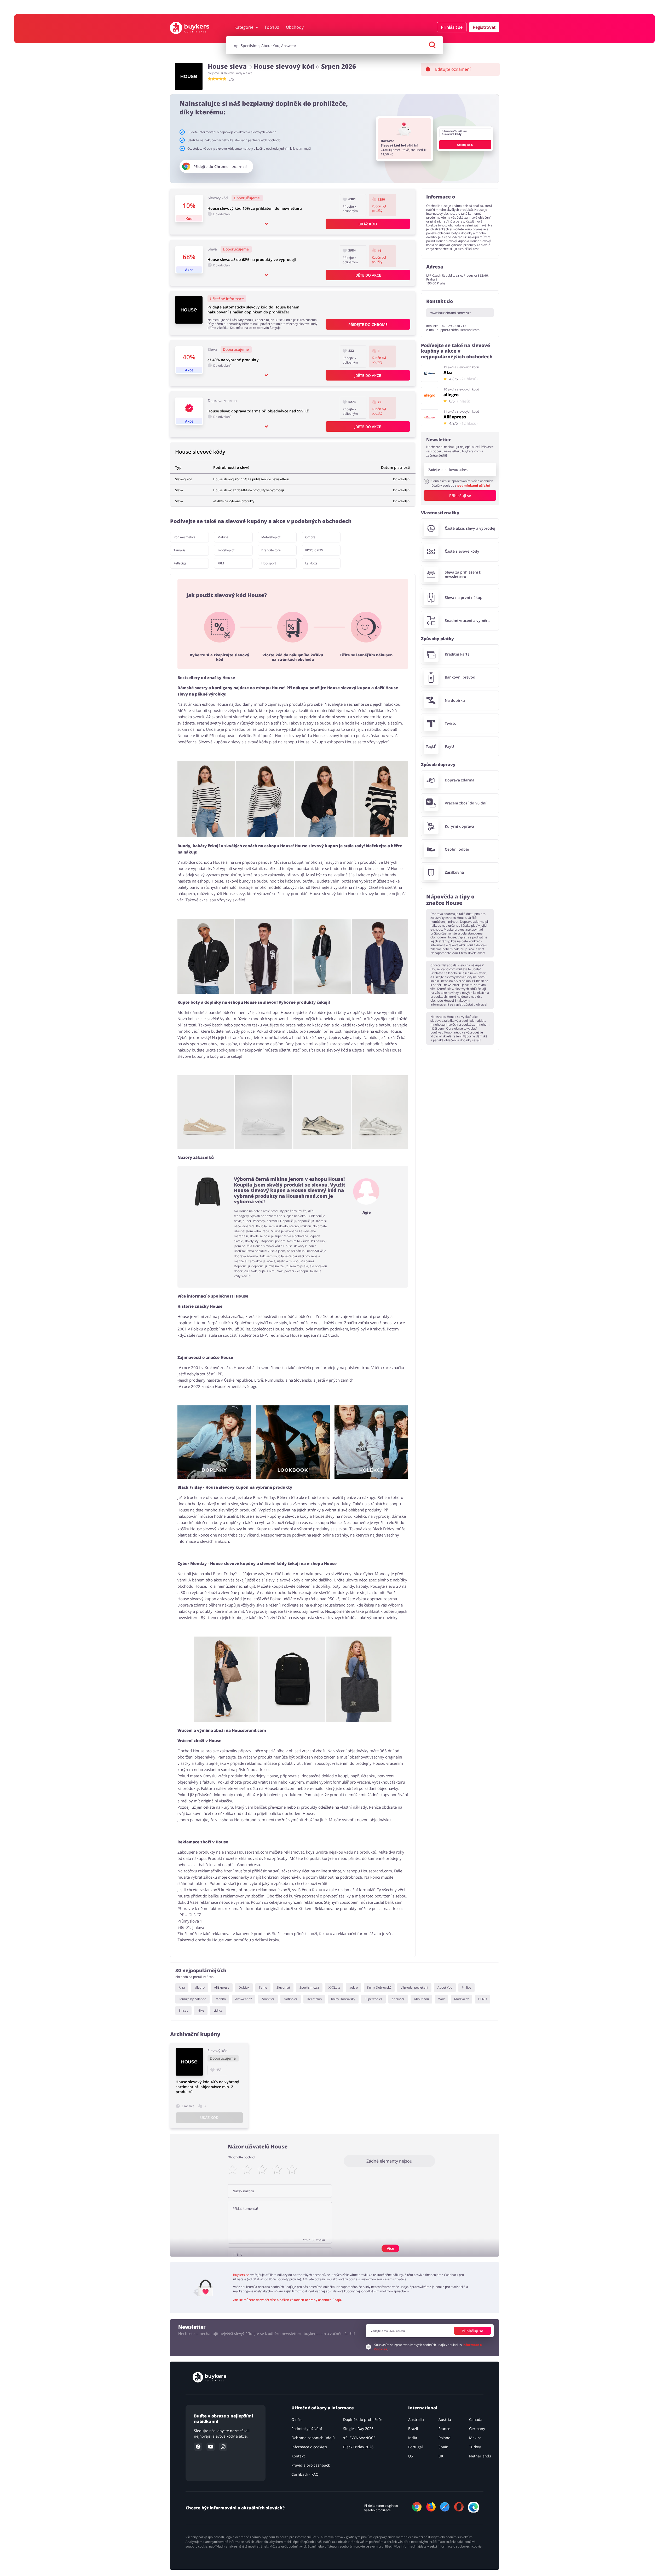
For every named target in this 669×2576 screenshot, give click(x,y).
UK (441, 2456)
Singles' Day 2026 (358, 2429)
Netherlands (480, 2456)
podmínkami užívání (474, 485)
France (444, 2429)
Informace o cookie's (309, 2447)
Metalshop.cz (271, 537)
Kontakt (298, 2456)
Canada (476, 2419)
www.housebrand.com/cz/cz (451, 313)
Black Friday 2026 (358, 2447)
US (411, 2456)
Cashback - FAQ (305, 2474)
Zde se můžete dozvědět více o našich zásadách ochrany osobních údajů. (287, 2300)
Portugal (416, 2447)
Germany (477, 2429)
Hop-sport (269, 563)
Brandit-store (271, 550)
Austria (445, 2419)
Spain (443, 2447)
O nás (296, 2419)
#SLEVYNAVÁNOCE (359, 2438)
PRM (221, 563)
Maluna (223, 537)
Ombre (310, 537)
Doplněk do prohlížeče (363, 2419)
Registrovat (484, 27)
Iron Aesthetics (184, 537)
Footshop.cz (226, 550)
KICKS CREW (314, 550)
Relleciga (180, 563)
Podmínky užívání (307, 2429)
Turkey (475, 2447)
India (413, 2438)
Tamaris (180, 550)
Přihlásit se (452, 27)
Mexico (475, 2438)
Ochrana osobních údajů (313, 2438)
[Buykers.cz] (195, 28)
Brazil (413, 2429)
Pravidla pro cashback (311, 2465)
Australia (416, 2419)
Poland (445, 2438)
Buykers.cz (241, 2275)
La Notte (311, 563)
